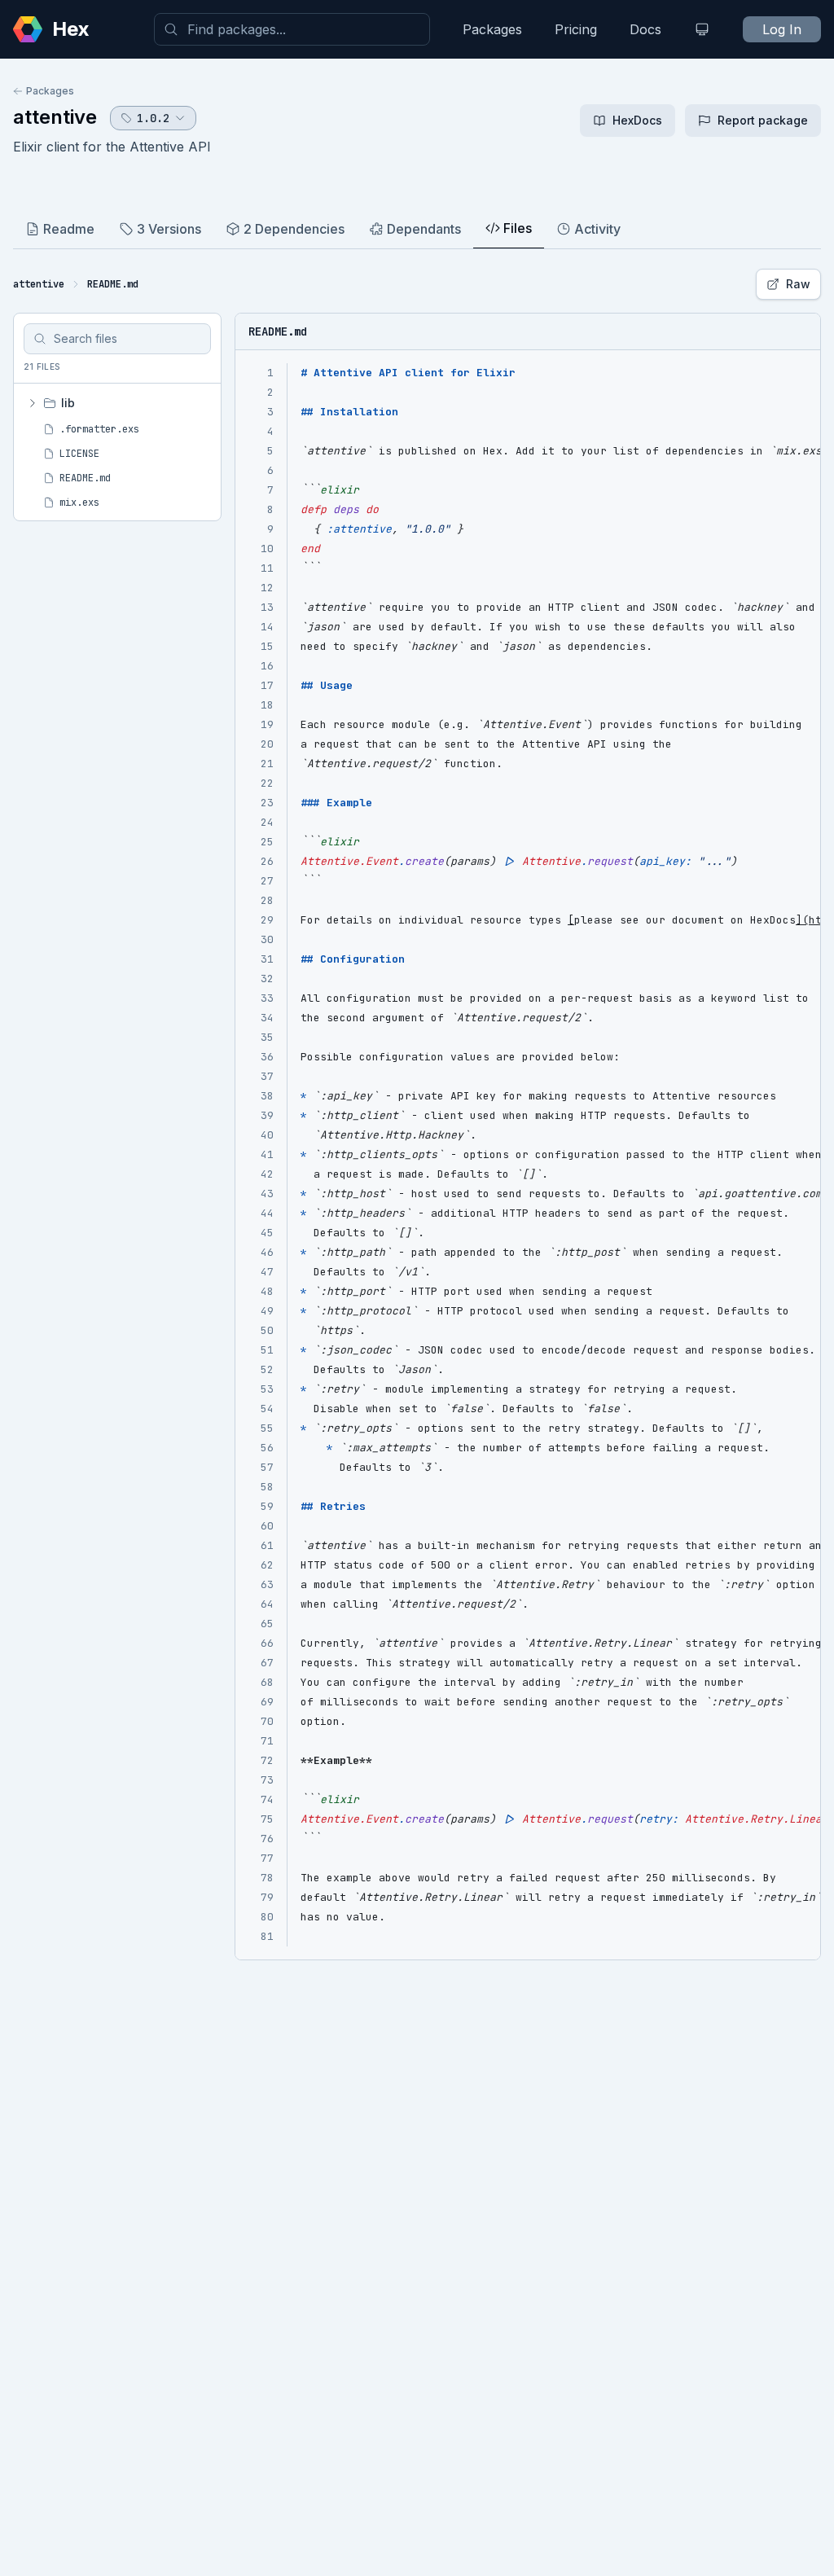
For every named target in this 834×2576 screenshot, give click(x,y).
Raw (798, 284)
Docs (645, 29)
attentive (55, 117)
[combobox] (292, 29)
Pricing (576, 29)
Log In (782, 29)
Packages (492, 29)
